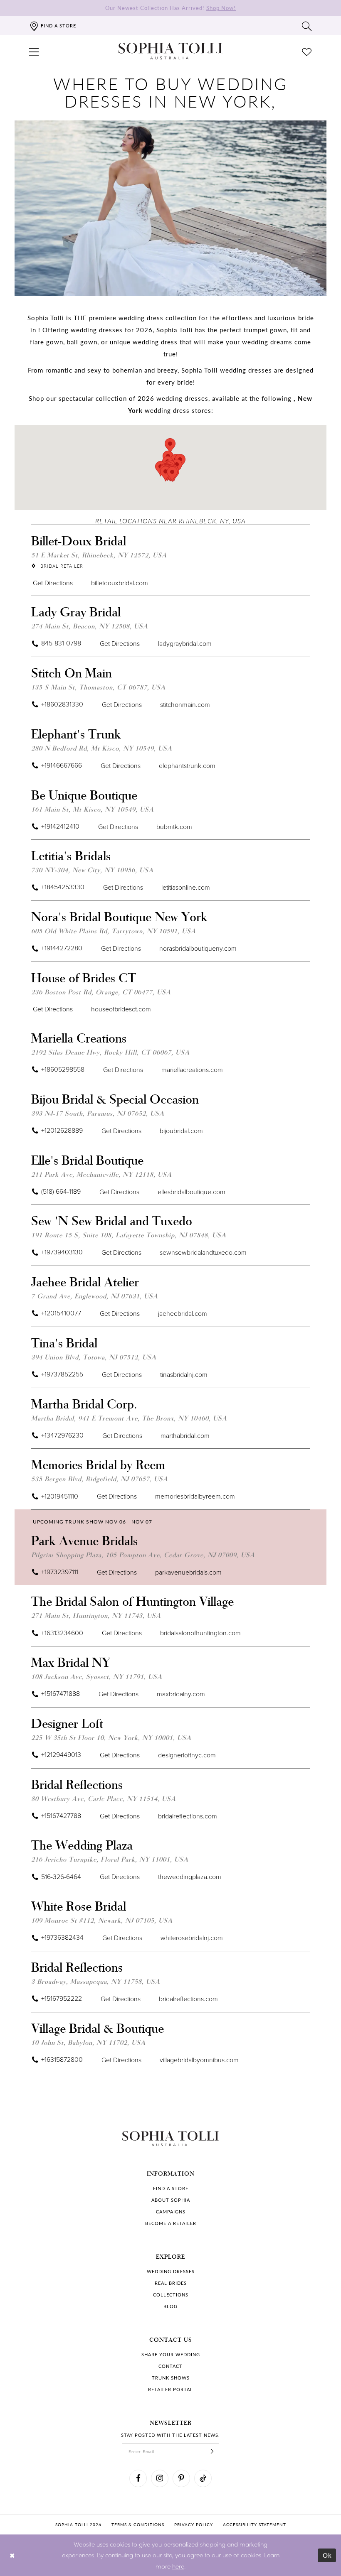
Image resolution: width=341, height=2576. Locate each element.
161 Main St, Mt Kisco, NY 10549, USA (93, 809)
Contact (170, 2366)
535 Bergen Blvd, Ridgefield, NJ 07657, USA (100, 1478)
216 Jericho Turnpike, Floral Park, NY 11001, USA (110, 1859)
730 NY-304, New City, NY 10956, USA (92, 870)
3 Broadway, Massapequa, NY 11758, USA (96, 1981)
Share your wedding (171, 2354)
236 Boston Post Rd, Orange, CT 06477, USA (101, 992)
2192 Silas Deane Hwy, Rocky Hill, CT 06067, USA (110, 1052)
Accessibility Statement (255, 2524)
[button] (34, 51)
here (178, 2566)
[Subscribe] (212, 2451)
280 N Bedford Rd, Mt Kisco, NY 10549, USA (102, 748)
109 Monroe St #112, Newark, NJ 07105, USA (102, 1920)
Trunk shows (171, 2378)
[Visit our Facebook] (138, 2478)
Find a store (171, 2188)
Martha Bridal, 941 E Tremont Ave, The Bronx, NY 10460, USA (129, 1418)
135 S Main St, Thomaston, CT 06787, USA (98, 687)
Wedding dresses (171, 2271)
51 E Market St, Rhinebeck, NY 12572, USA (99, 555)
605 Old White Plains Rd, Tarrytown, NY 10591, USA (114, 931)
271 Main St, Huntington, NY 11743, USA (96, 1615)
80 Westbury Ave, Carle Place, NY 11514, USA (104, 1798)
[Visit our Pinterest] (181, 2478)
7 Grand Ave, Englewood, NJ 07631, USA (95, 1296)
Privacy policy (194, 2524)
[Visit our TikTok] (203, 2478)
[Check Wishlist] (307, 51)
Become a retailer (171, 2223)
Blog (170, 2306)
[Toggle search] (307, 26)
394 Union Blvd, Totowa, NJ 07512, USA (94, 1357)
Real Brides (171, 2283)
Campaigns (171, 2212)
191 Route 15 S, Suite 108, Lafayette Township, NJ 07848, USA (129, 1235)
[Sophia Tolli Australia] (170, 51)
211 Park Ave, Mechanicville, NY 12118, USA (101, 1174)
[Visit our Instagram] (160, 2478)
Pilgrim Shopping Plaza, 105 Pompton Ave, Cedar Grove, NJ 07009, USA (143, 1554)
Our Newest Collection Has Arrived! (170, 8)
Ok (327, 2555)
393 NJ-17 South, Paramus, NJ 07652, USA (98, 1113)
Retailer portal (170, 2389)
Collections (171, 2295)
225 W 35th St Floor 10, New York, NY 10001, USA (111, 1737)
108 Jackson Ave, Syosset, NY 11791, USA (97, 1676)
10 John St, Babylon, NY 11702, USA (88, 2042)
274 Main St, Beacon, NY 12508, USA (90, 626)
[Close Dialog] (12, 2555)
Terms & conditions (138, 2524)
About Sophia (171, 2200)
